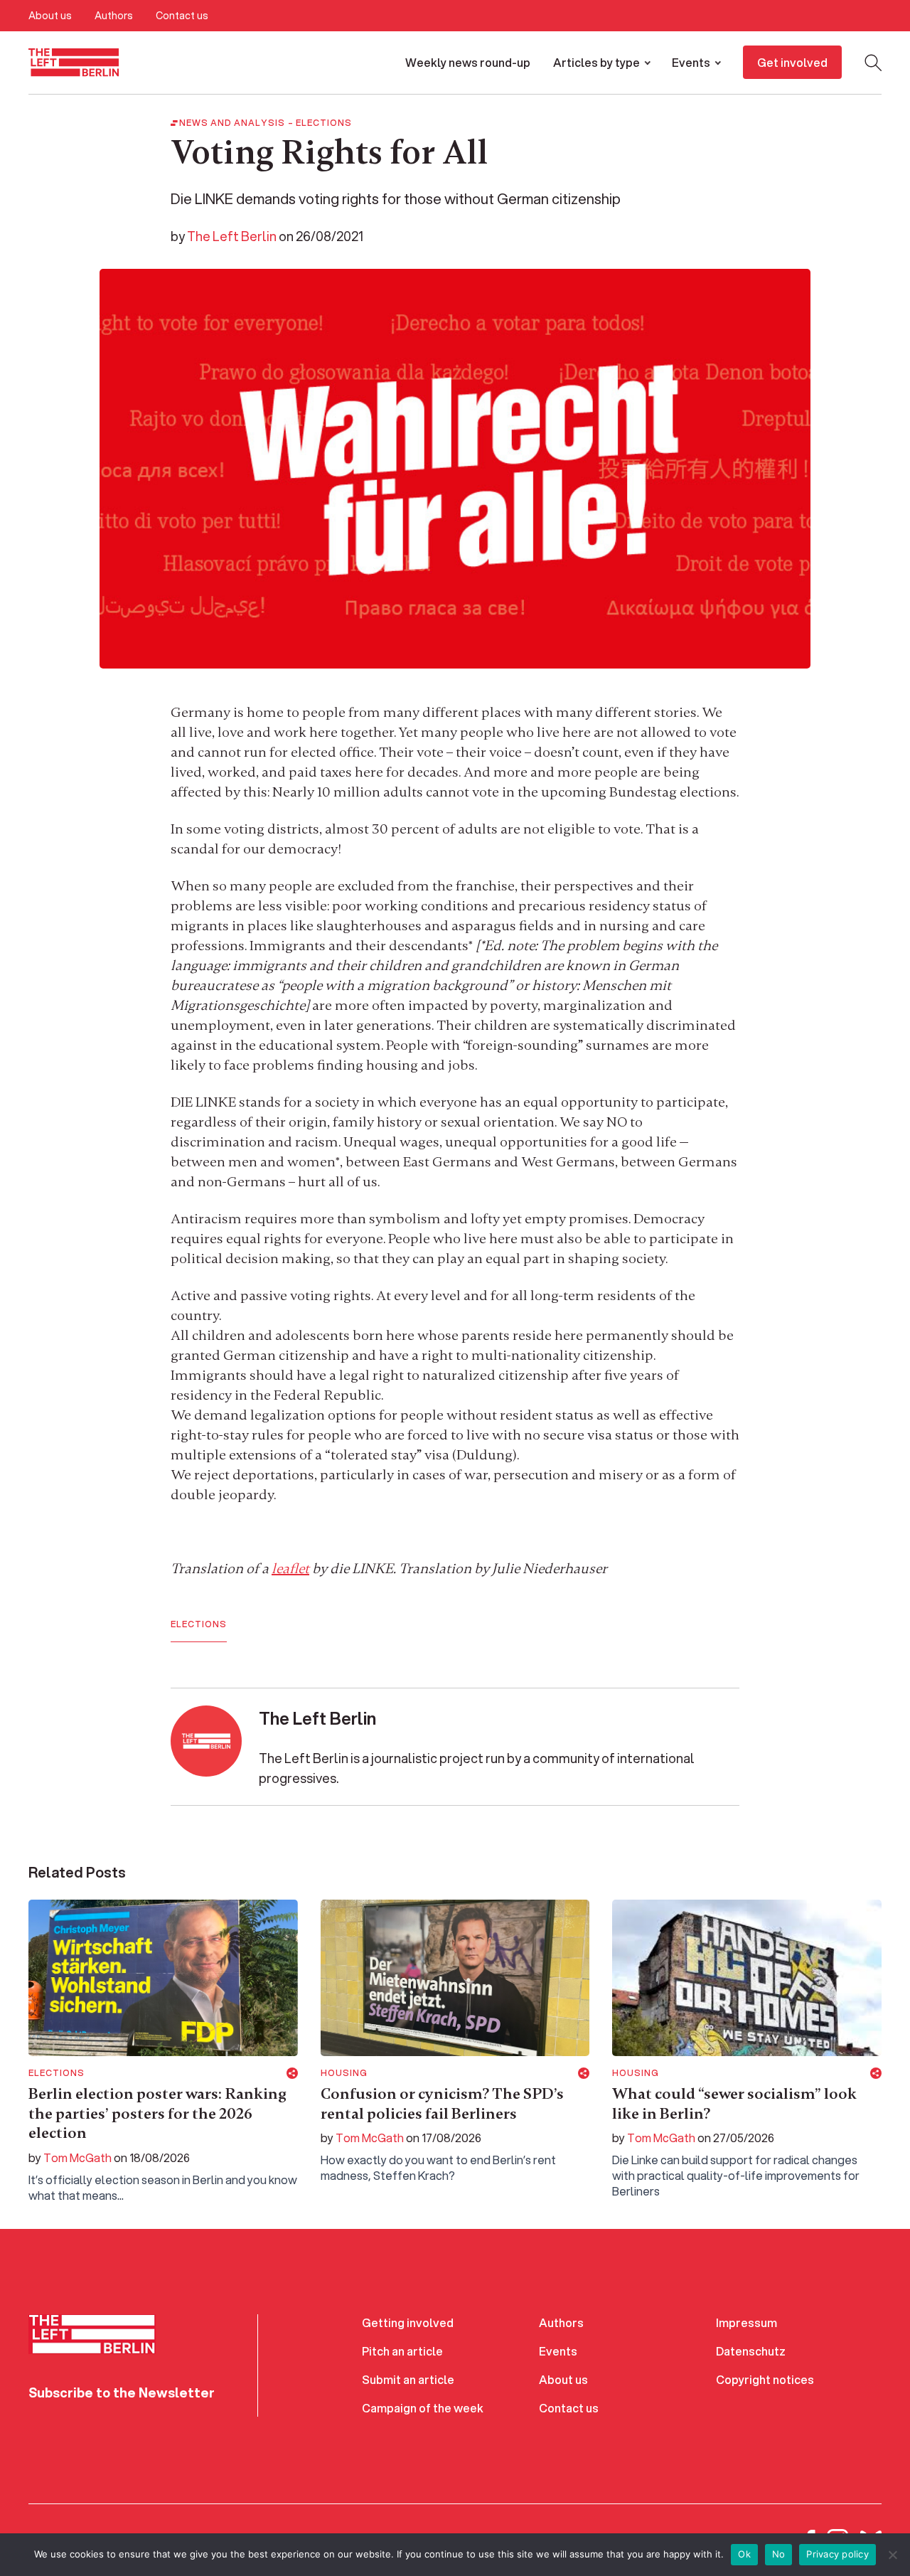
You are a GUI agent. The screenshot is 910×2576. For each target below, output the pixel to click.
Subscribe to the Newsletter (122, 2393)
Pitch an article (402, 2351)
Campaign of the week (423, 2408)
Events (691, 62)
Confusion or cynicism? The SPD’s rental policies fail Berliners (442, 2104)
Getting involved (408, 2322)
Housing (344, 2073)
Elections (324, 123)
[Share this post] (292, 2073)
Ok (744, 2554)
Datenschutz (751, 2351)
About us (50, 16)
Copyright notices (765, 2379)
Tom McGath (77, 2157)
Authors (114, 16)
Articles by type (596, 62)
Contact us (182, 16)
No (779, 2554)
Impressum (746, 2322)
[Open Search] (873, 63)
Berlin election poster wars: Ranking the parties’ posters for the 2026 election (157, 2113)
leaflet (290, 1569)
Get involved (792, 62)
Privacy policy (837, 2554)
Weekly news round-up (468, 62)
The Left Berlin (232, 236)
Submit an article (408, 2379)
